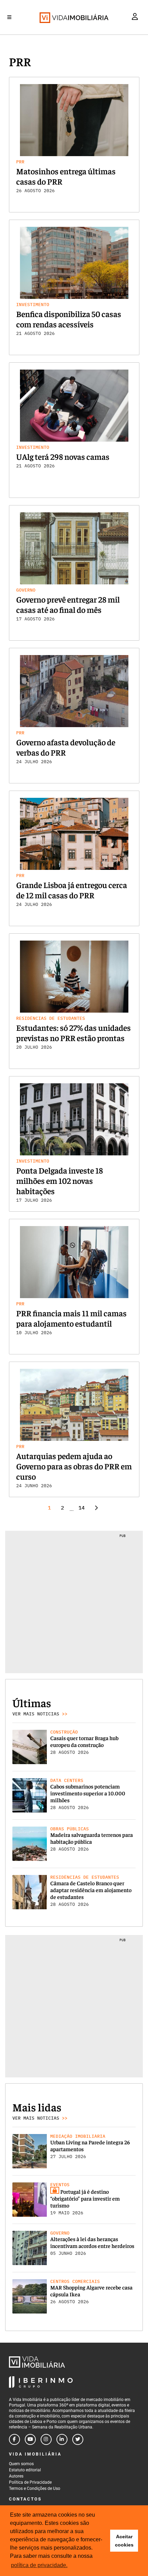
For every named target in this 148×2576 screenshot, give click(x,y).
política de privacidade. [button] (39, 2565)
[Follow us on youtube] (30, 2439)
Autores (16, 2476)
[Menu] (9, 17)
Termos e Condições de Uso (35, 2488)
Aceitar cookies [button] (124, 2541)
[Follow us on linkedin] (62, 2439)
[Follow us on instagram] (46, 2439)
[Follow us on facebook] (14, 2439)
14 (82, 1508)
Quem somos (21, 2464)
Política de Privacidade (30, 2482)
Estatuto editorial (25, 2470)
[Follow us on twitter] (78, 2439)
